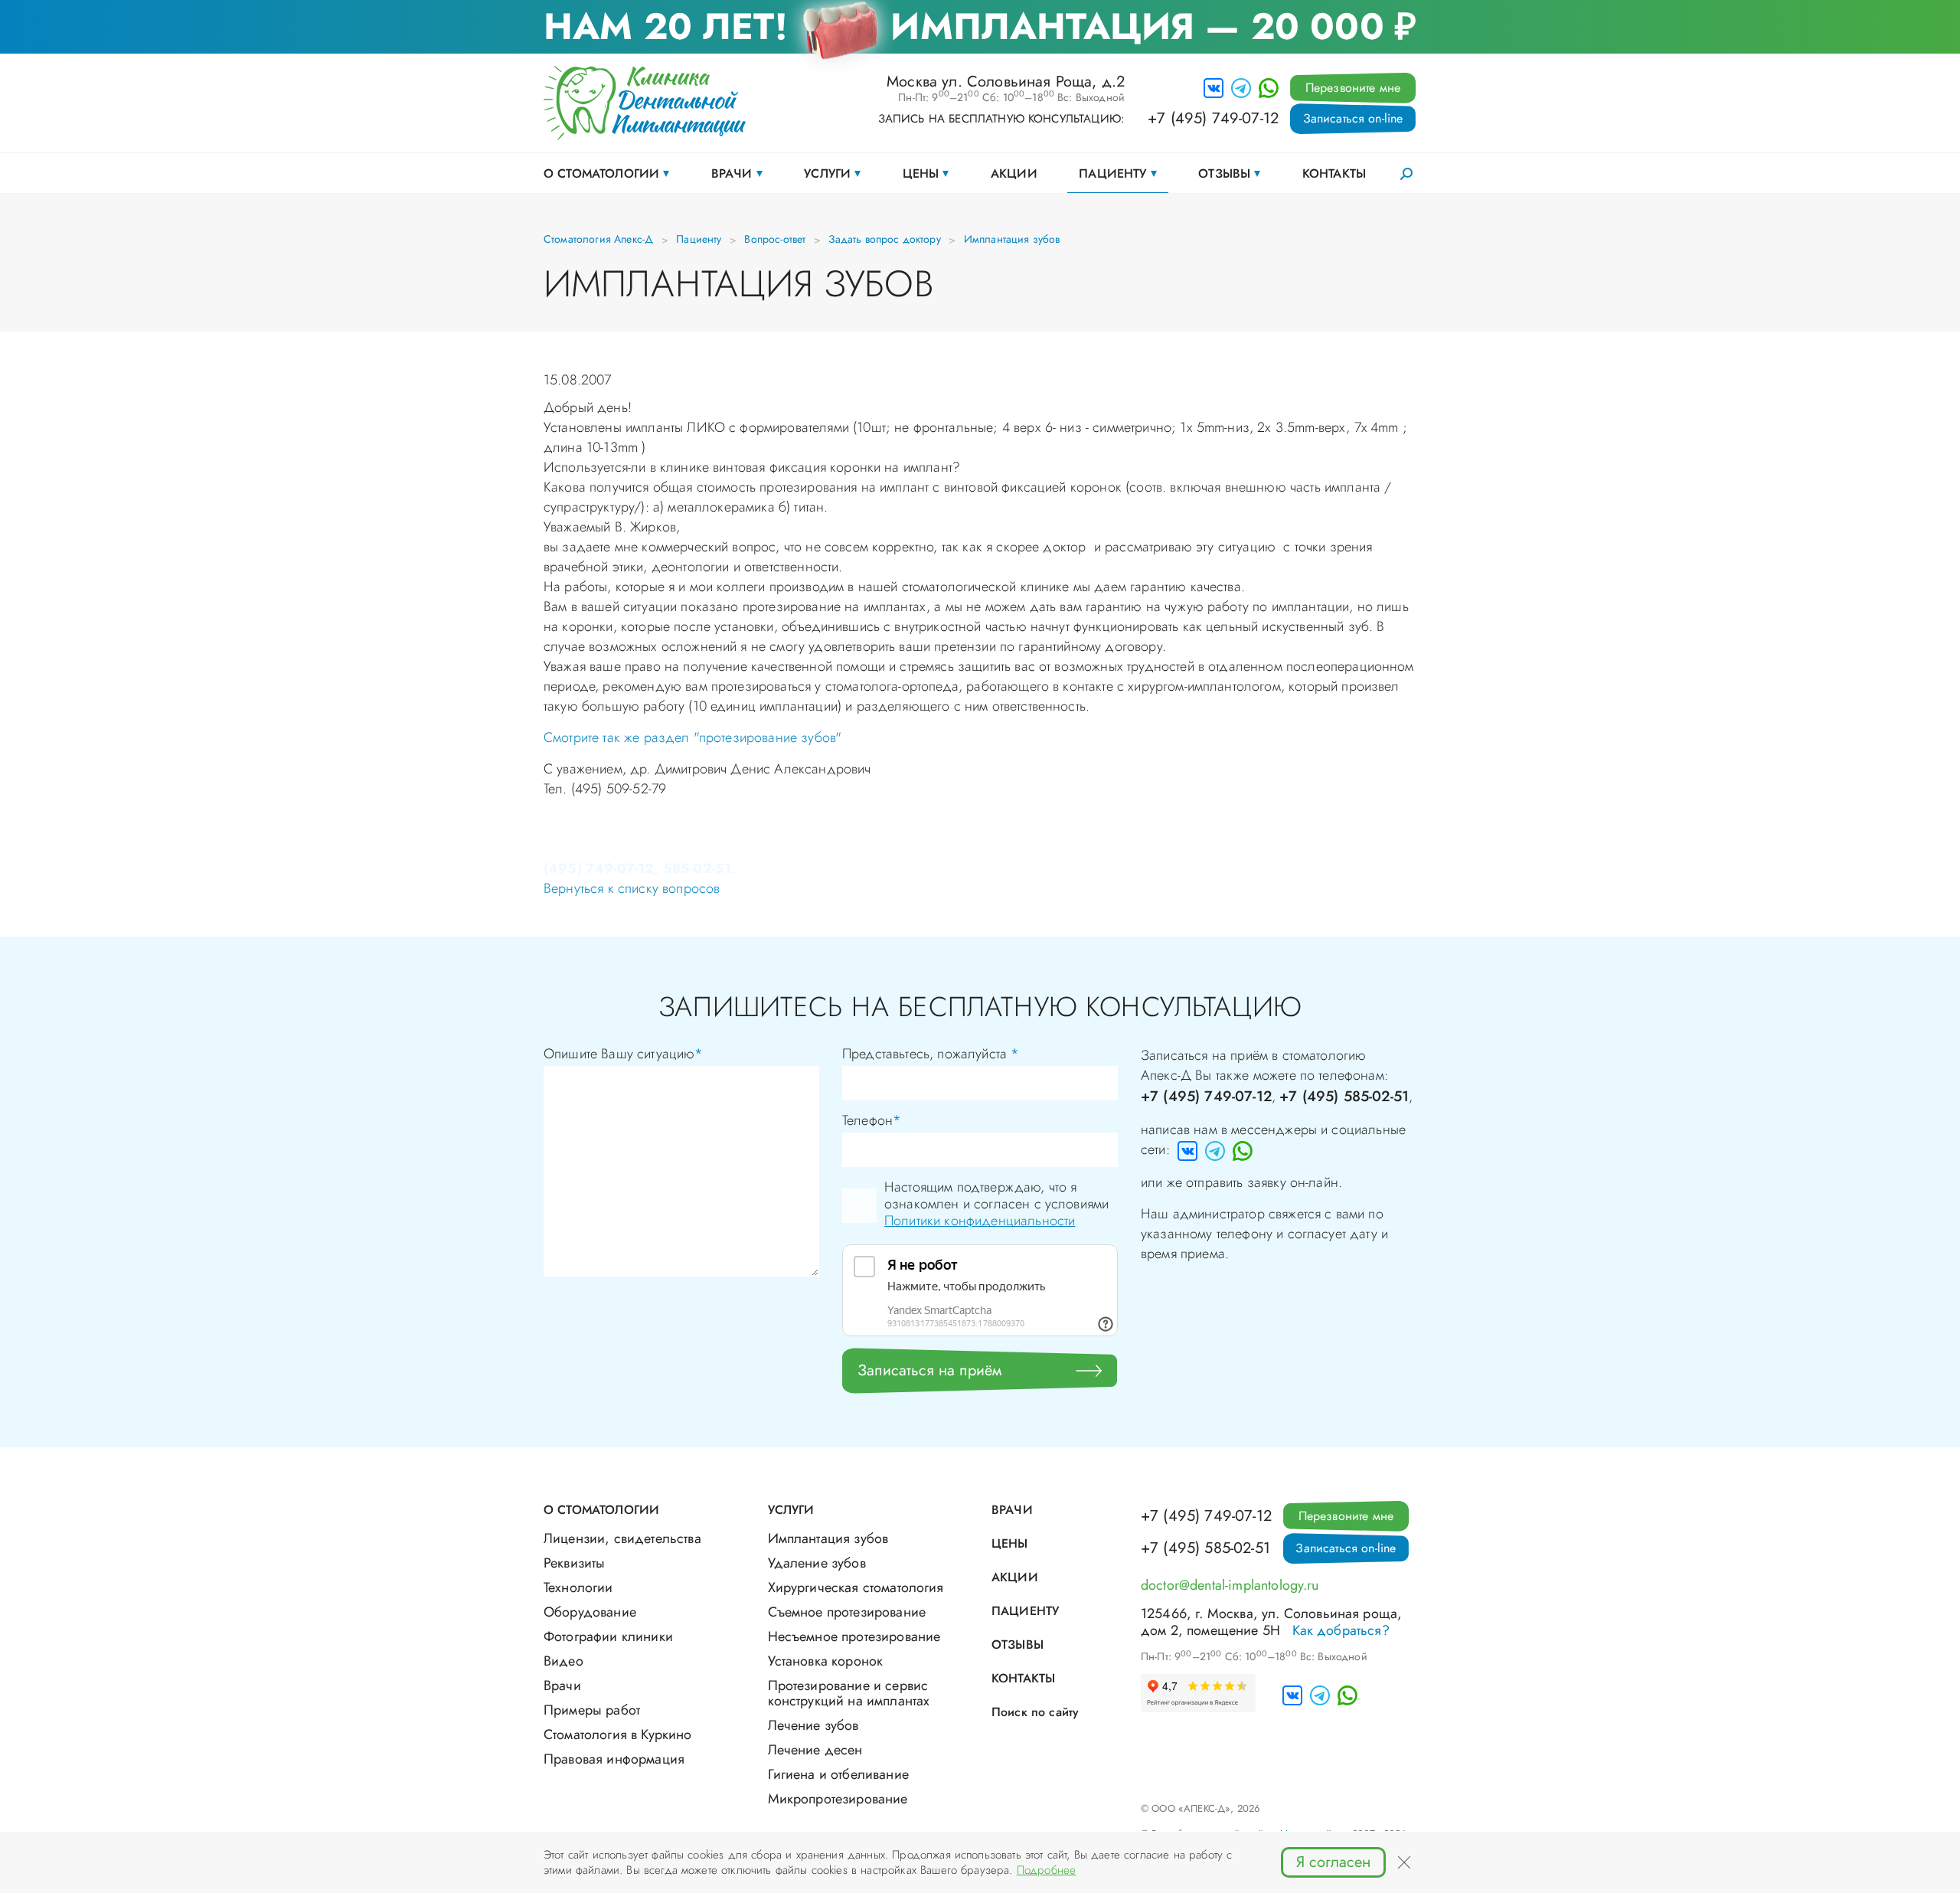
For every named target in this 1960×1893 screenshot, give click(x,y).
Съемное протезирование (847, 1612)
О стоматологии (601, 173)
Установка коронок (826, 1661)
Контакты (1334, 173)
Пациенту (1112, 173)
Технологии (578, 1587)
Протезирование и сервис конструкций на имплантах (849, 1693)
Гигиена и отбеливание (838, 1774)
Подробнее (1046, 1870)
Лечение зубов (813, 1725)
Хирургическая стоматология (856, 1587)
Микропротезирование (838, 1799)
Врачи (732, 173)
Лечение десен (815, 1750)
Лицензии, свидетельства (622, 1538)
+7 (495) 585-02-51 (1344, 1096)
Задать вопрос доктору (884, 239)
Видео (563, 1661)
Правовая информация (614, 1759)
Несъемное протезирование (854, 1636)
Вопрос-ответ (775, 239)
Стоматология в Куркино (618, 1734)
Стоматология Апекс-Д (598, 239)
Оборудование (590, 1612)
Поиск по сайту (1035, 1712)
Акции (1014, 173)
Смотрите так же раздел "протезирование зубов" (693, 737)
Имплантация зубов (1012, 239)
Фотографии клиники (608, 1636)
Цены (921, 173)
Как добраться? (1341, 1630)
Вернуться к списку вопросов (632, 888)
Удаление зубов (817, 1563)
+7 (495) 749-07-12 (1213, 119)
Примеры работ (592, 1710)
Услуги (827, 173)
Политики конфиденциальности (980, 1221)
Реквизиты (574, 1563)
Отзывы (1224, 173)
